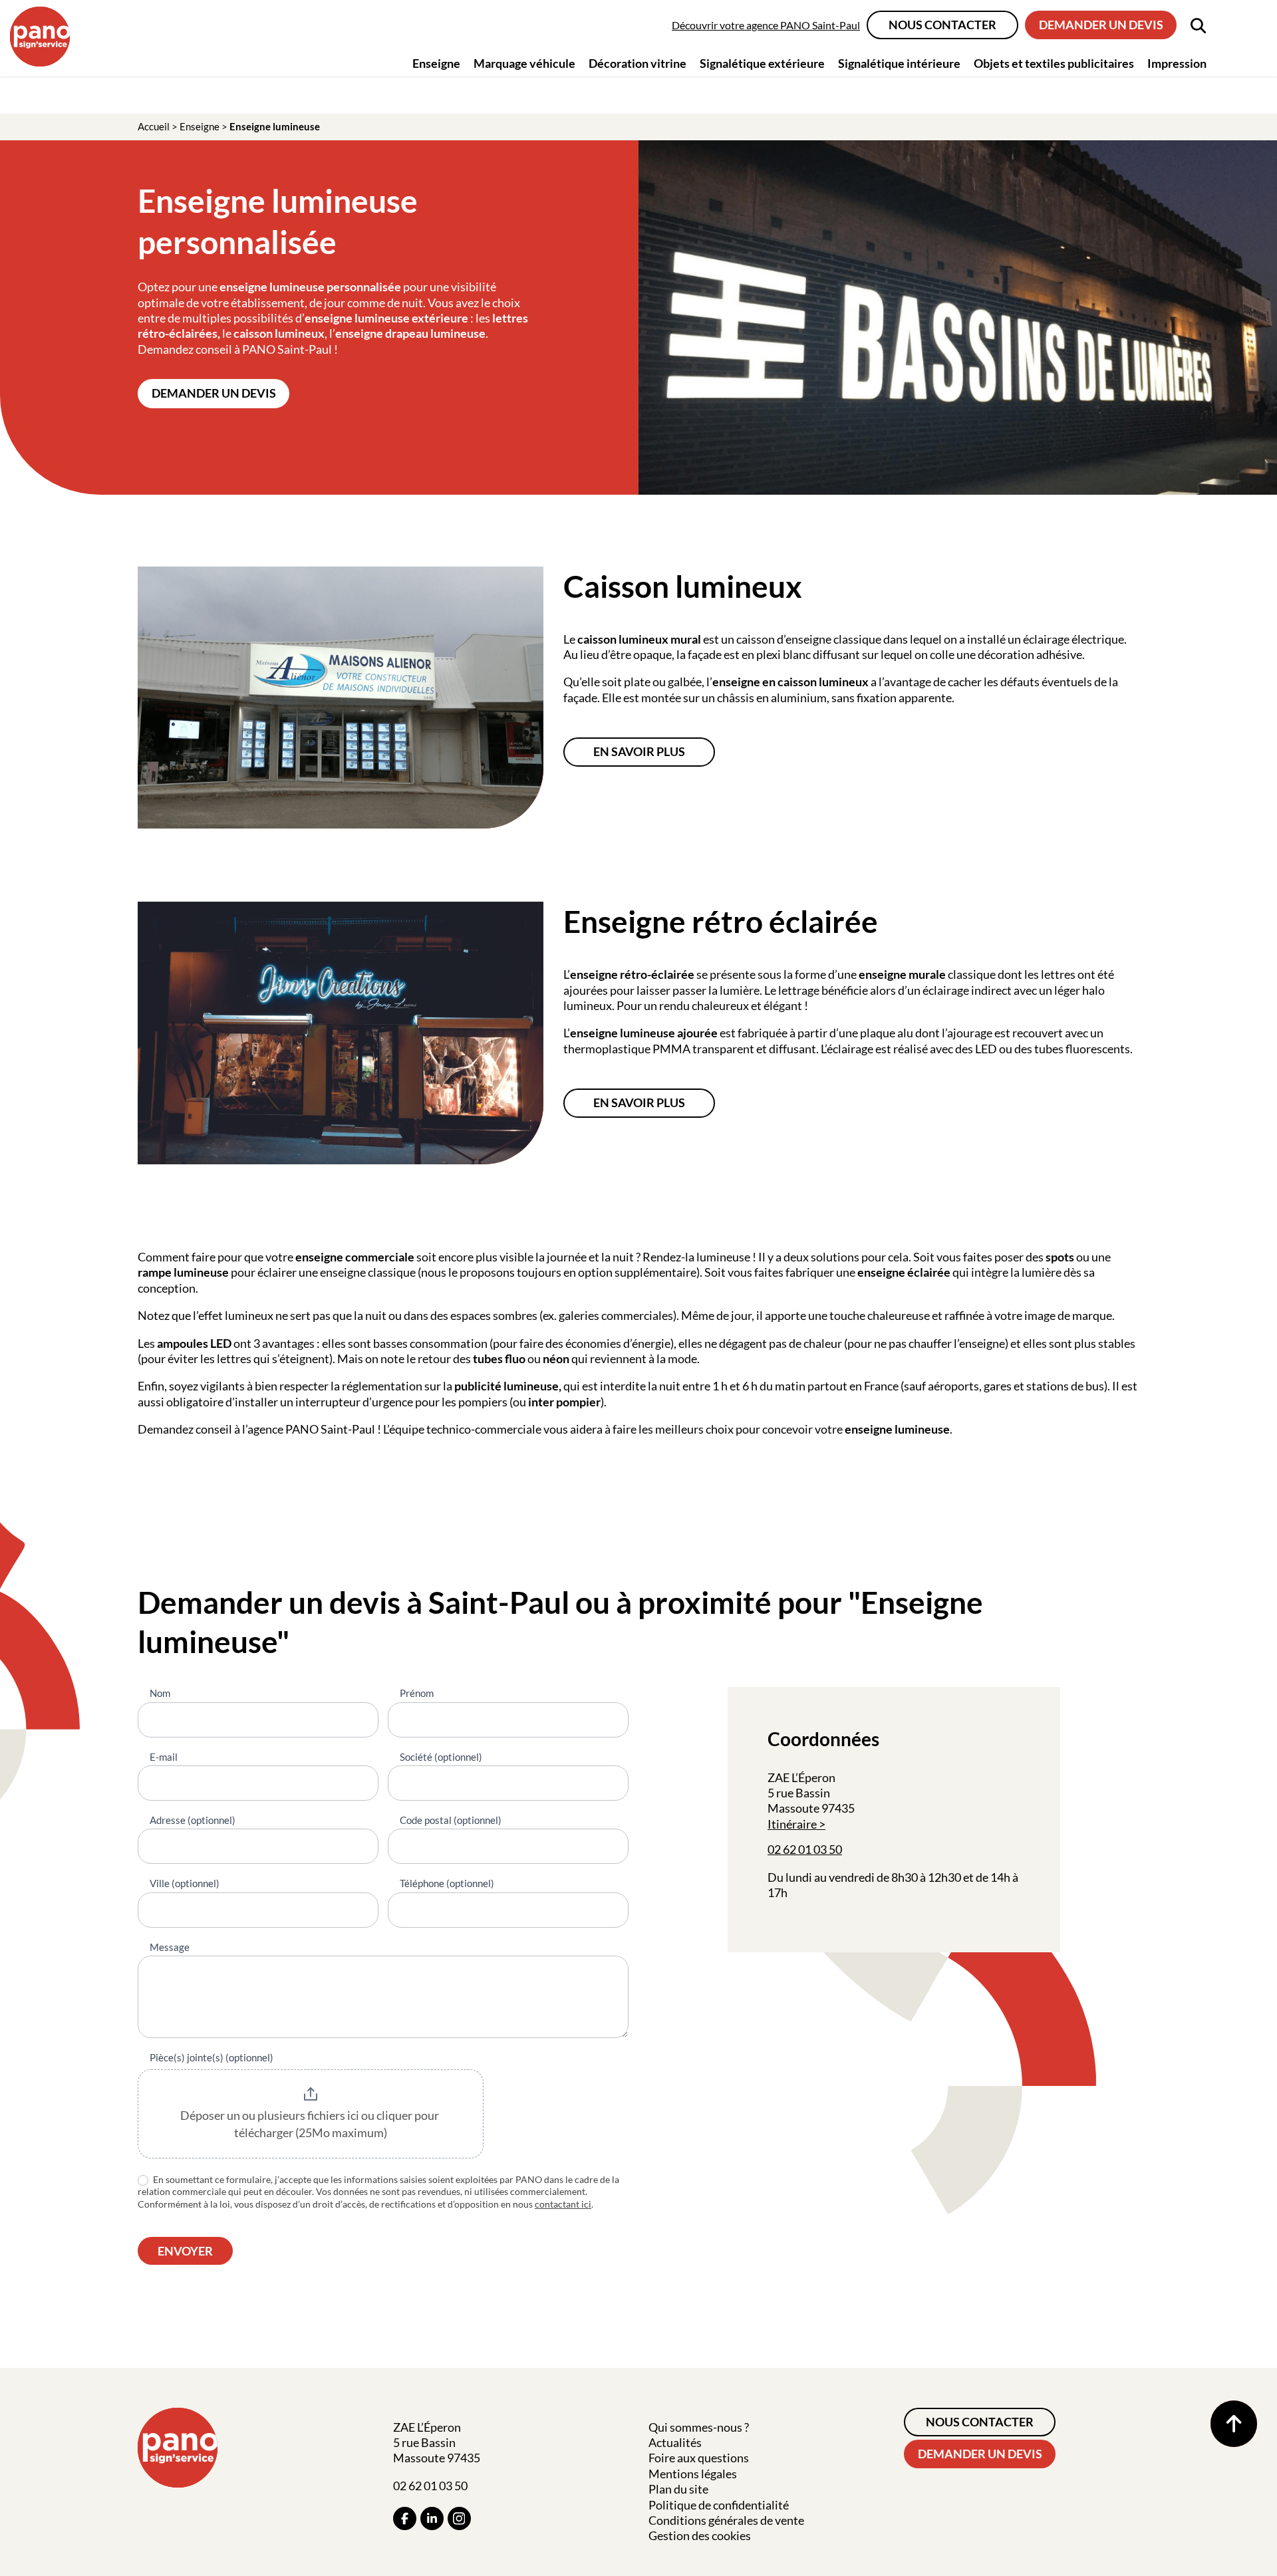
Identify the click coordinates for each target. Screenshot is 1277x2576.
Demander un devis (1101, 25)
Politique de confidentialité (719, 2505)
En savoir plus (639, 751)
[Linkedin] (432, 2518)
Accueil (154, 126)
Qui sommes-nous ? (699, 2427)
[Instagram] (459, 2518)
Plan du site (678, 2489)
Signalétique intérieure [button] (899, 63)
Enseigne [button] (436, 63)
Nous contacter (942, 25)
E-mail (164, 1757)
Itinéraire (792, 1824)
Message (170, 1947)
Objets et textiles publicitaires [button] (1054, 63)
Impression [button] (1177, 63)
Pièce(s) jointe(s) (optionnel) (212, 2057)
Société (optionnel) (441, 1757)
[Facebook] (405, 2518)
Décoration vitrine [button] (638, 63)
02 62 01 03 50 (805, 1849)
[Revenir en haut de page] (1234, 2424)
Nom (160, 1693)
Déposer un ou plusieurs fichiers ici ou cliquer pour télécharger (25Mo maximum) (311, 2124)
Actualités (675, 2442)
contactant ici (563, 2204)
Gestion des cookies (700, 2535)
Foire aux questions (699, 2458)
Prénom (417, 1693)
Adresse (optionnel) (193, 1820)
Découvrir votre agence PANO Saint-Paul (766, 25)
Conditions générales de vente (726, 2520)
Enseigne (200, 126)
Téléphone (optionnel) (447, 1883)
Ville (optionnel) (185, 1883)
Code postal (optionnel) (451, 1820)
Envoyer (185, 2251)
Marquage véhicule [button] (524, 63)
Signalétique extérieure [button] (762, 63)
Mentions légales (693, 2474)
